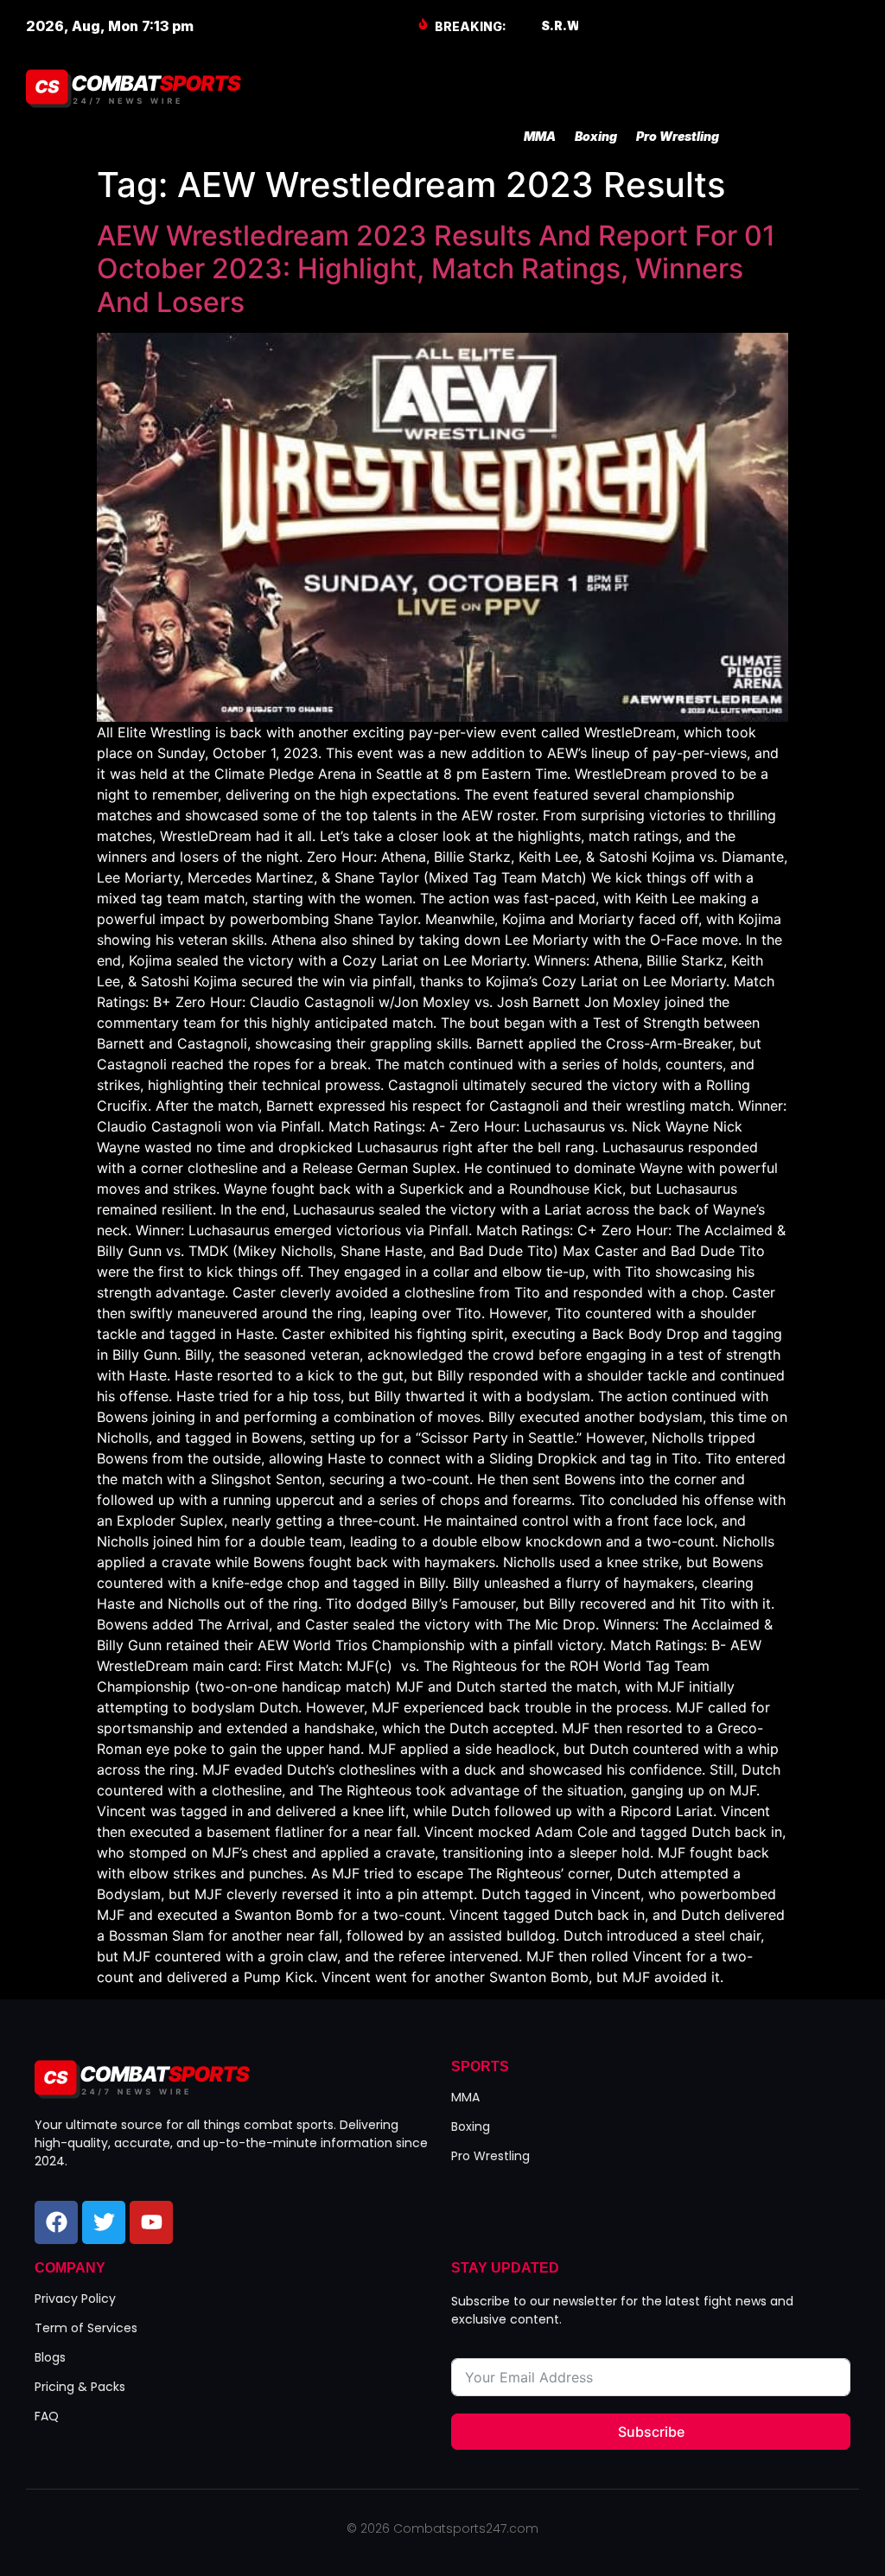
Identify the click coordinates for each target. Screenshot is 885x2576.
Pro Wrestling (678, 136)
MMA (540, 136)
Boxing (596, 136)
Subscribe (651, 2432)
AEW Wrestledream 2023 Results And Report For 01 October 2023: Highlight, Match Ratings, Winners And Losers (436, 269)
